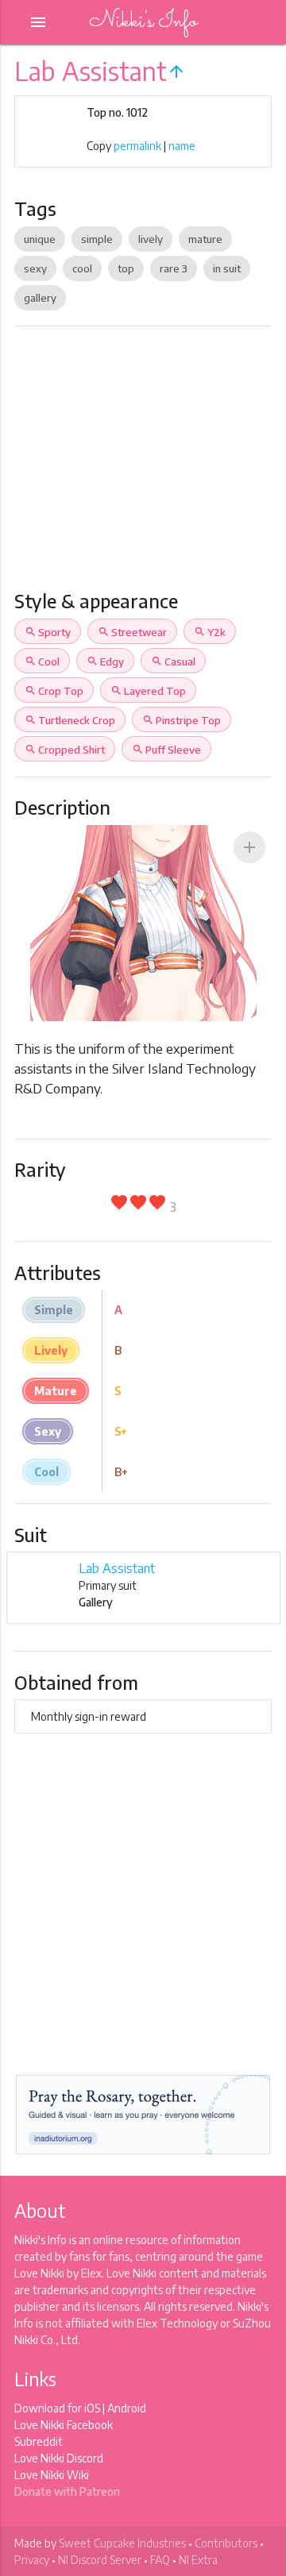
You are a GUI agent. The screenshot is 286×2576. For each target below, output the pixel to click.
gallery (40, 298)
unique (40, 239)
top (126, 268)
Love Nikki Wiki (52, 2475)
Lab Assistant (117, 1568)
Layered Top (148, 691)
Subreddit (39, 2441)
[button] (249, 847)
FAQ (160, 2560)
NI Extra (198, 2560)
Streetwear (132, 632)
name (182, 146)
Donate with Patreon (67, 2491)
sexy (35, 268)
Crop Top (54, 691)
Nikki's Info (143, 22)
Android (127, 2408)
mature (205, 239)
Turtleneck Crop (70, 720)
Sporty (48, 632)
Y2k (210, 632)
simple (97, 239)
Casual (173, 661)
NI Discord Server (100, 2560)
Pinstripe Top (182, 720)
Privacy (32, 2560)
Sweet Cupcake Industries (122, 2543)
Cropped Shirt (65, 750)
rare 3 (174, 268)
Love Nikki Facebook (64, 2425)
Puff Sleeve (166, 750)
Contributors (226, 2543)
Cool (42, 661)
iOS (92, 2408)
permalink (137, 146)
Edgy (105, 661)
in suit (227, 268)
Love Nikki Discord (59, 2458)
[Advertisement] (143, 465)
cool (82, 268)
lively (151, 239)
